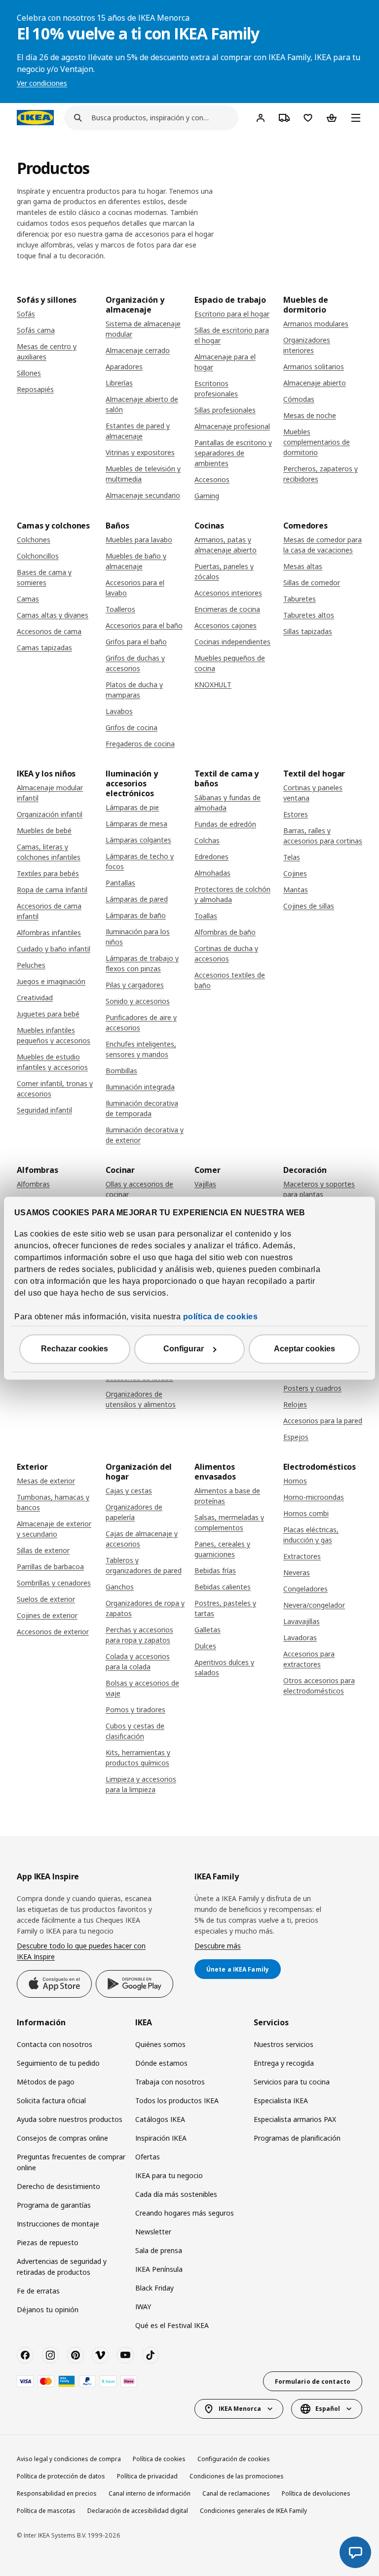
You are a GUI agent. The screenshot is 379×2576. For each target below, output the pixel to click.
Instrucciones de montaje (58, 2224)
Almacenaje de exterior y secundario (54, 1529)
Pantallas (120, 883)
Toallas (206, 916)
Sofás (26, 314)
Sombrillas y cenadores (54, 1583)
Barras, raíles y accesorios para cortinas (323, 836)
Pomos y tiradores (135, 1710)
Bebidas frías (215, 1570)
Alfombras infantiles (49, 933)
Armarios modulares (316, 324)
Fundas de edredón (225, 824)
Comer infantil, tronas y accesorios (55, 1089)
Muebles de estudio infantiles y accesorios (52, 1062)
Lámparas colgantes (138, 840)
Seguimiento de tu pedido (58, 2063)
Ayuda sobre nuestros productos (70, 2119)
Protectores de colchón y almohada (232, 894)
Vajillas (205, 1184)
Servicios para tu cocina (292, 2082)
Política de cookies (159, 2459)
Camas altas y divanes (53, 615)
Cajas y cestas (129, 1491)
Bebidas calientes (223, 1587)
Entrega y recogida (284, 2063)
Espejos (296, 1437)
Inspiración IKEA (161, 2138)
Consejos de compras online (62, 2138)
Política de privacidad (147, 2476)
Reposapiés (35, 389)
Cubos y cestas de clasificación (135, 1731)
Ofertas (148, 2157)
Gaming (207, 496)
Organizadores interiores (307, 345)
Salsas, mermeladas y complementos (229, 1522)
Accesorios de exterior (53, 1632)
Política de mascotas (46, 2511)
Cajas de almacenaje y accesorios (142, 1539)
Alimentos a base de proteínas (227, 1496)
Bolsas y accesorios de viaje (142, 1688)
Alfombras (33, 1184)
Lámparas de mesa (136, 824)
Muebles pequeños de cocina (230, 663)
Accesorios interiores (228, 593)
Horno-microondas (314, 1497)
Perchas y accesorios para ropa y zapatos (139, 1635)
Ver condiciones (42, 83)
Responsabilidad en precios (57, 2493)
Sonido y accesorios (138, 1001)
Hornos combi (306, 1513)
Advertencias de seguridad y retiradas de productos (62, 2267)
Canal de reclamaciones (236, 2493)
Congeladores (305, 1589)
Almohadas (212, 873)
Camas (28, 599)
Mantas (296, 890)
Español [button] (328, 2409)
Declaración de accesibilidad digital (138, 2511)
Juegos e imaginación (51, 981)
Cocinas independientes (232, 642)
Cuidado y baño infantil (54, 949)
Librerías (119, 383)
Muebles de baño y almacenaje (136, 561)
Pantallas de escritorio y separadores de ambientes (233, 453)
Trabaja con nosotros (170, 2082)
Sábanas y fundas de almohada (227, 803)
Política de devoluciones (316, 2493)
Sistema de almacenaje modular (143, 329)
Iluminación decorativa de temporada (142, 1108)
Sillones (29, 373)
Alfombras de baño (225, 932)
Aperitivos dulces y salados (224, 1667)
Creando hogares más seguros (185, 2213)
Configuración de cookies (234, 2459)
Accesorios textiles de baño (230, 980)
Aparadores (124, 367)
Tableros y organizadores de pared (144, 1565)
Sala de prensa (159, 2250)
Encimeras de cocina (227, 609)
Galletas (208, 1630)
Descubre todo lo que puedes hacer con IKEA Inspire (81, 1951)
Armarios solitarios (314, 367)
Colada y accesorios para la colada (138, 1661)
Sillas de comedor (312, 582)
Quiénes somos (160, 2044)
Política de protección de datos (61, 2476)
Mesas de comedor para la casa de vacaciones (322, 545)
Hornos (295, 1481)
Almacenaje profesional (232, 426)
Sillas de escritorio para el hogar (232, 335)
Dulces (205, 1646)
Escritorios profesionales (216, 388)
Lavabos (119, 711)
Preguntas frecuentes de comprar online (71, 2162)
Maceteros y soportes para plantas (319, 1189)
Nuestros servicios (284, 2044)
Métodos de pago (46, 2082)
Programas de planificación (297, 2138)
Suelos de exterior (46, 1599)
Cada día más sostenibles (176, 2194)
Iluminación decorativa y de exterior (145, 1135)
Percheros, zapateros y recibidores (321, 474)
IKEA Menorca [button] (240, 2409)
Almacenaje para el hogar (225, 362)
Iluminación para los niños (138, 937)
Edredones (211, 857)
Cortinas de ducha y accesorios (226, 953)
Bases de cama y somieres (44, 577)
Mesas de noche (310, 415)
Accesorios (212, 479)
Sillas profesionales (225, 410)
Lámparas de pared (137, 899)
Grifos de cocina (132, 727)
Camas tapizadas (44, 648)
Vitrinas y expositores (140, 452)
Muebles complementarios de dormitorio (317, 442)
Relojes (295, 1404)
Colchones (34, 540)
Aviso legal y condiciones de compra (69, 2459)
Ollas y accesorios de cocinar (139, 1189)
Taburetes (300, 599)
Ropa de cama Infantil (52, 890)
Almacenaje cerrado (138, 350)
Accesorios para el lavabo (135, 588)
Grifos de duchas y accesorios (135, 663)
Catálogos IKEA (160, 2119)
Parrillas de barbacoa (50, 1567)
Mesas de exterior (46, 1481)
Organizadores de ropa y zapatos (145, 1608)
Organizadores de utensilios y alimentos (141, 1399)
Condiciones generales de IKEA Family (253, 2511)
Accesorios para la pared (323, 1421)
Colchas (207, 840)
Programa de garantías (54, 2205)
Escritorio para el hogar (232, 314)
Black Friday (154, 2288)
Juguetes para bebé (48, 1014)
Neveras (297, 1572)
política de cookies (221, 1317)
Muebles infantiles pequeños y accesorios (54, 1035)
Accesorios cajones (226, 625)
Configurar (184, 1349)
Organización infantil (50, 814)
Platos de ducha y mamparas (134, 690)
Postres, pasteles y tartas (225, 1608)
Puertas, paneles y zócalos (224, 571)
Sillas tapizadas (308, 631)
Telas (292, 857)
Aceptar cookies (304, 1349)
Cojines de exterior (47, 1615)
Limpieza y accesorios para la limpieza (141, 1784)
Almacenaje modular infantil (50, 793)
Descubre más (218, 1946)
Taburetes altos (309, 615)
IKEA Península (159, 2269)
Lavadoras (300, 1638)
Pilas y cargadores (135, 985)
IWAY (143, 2307)
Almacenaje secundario (143, 495)
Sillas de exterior (43, 1550)
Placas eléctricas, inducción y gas (311, 1535)
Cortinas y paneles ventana (313, 793)
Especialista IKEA (281, 2100)
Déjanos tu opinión (48, 2310)
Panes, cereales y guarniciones (222, 1549)
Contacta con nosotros (55, 2044)
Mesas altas (303, 566)
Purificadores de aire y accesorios (141, 1023)
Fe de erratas (38, 2291)
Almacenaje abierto (315, 383)
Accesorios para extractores (309, 1659)
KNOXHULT (213, 685)
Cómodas (299, 399)
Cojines (295, 873)
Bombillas (121, 1071)
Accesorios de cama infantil (49, 911)
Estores (296, 814)
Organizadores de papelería (134, 1512)
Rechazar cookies (75, 1349)
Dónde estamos (161, 2063)
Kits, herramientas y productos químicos (138, 1758)
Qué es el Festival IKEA (172, 2325)
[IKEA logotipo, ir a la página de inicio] (35, 117)
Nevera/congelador (314, 1605)
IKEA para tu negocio (169, 2175)
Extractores (302, 1556)
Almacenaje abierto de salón (142, 404)
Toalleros (120, 609)
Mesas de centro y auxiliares (47, 352)
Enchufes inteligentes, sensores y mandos (141, 1049)
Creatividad (35, 998)
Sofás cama (36, 330)
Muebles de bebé (44, 830)
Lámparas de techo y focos (140, 861)
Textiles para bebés (48, 873)
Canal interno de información (150, 2493)
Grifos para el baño (136, 642)
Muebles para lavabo (139, 540)
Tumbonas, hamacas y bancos (53, 1502)
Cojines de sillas (309, 906)
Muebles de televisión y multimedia (143, 474)
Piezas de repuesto (48, 2242)
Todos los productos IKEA (177, 2100)
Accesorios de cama (49, 631)
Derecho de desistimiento (58, 2186)
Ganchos (120, 1587)
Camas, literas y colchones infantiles (49, 852)
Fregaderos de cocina (140, 744)
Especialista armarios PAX (295, 2119)
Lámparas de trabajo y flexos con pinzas (142, 963)
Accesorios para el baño (144, 625)
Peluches (31, 965)
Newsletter (153, 2232)
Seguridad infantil (44, 1110)
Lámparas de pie (132, 807)
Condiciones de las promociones (237, 2476)
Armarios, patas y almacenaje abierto (226, 545)
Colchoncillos (38, 556)
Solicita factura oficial (51, 2100)
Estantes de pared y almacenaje (138, 431)
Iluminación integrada (140, 1087)
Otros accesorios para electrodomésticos (319, 1686)
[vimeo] (100, 2355)
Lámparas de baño (136, 915)
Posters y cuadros (312, 1388)
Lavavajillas (302, 1621)
